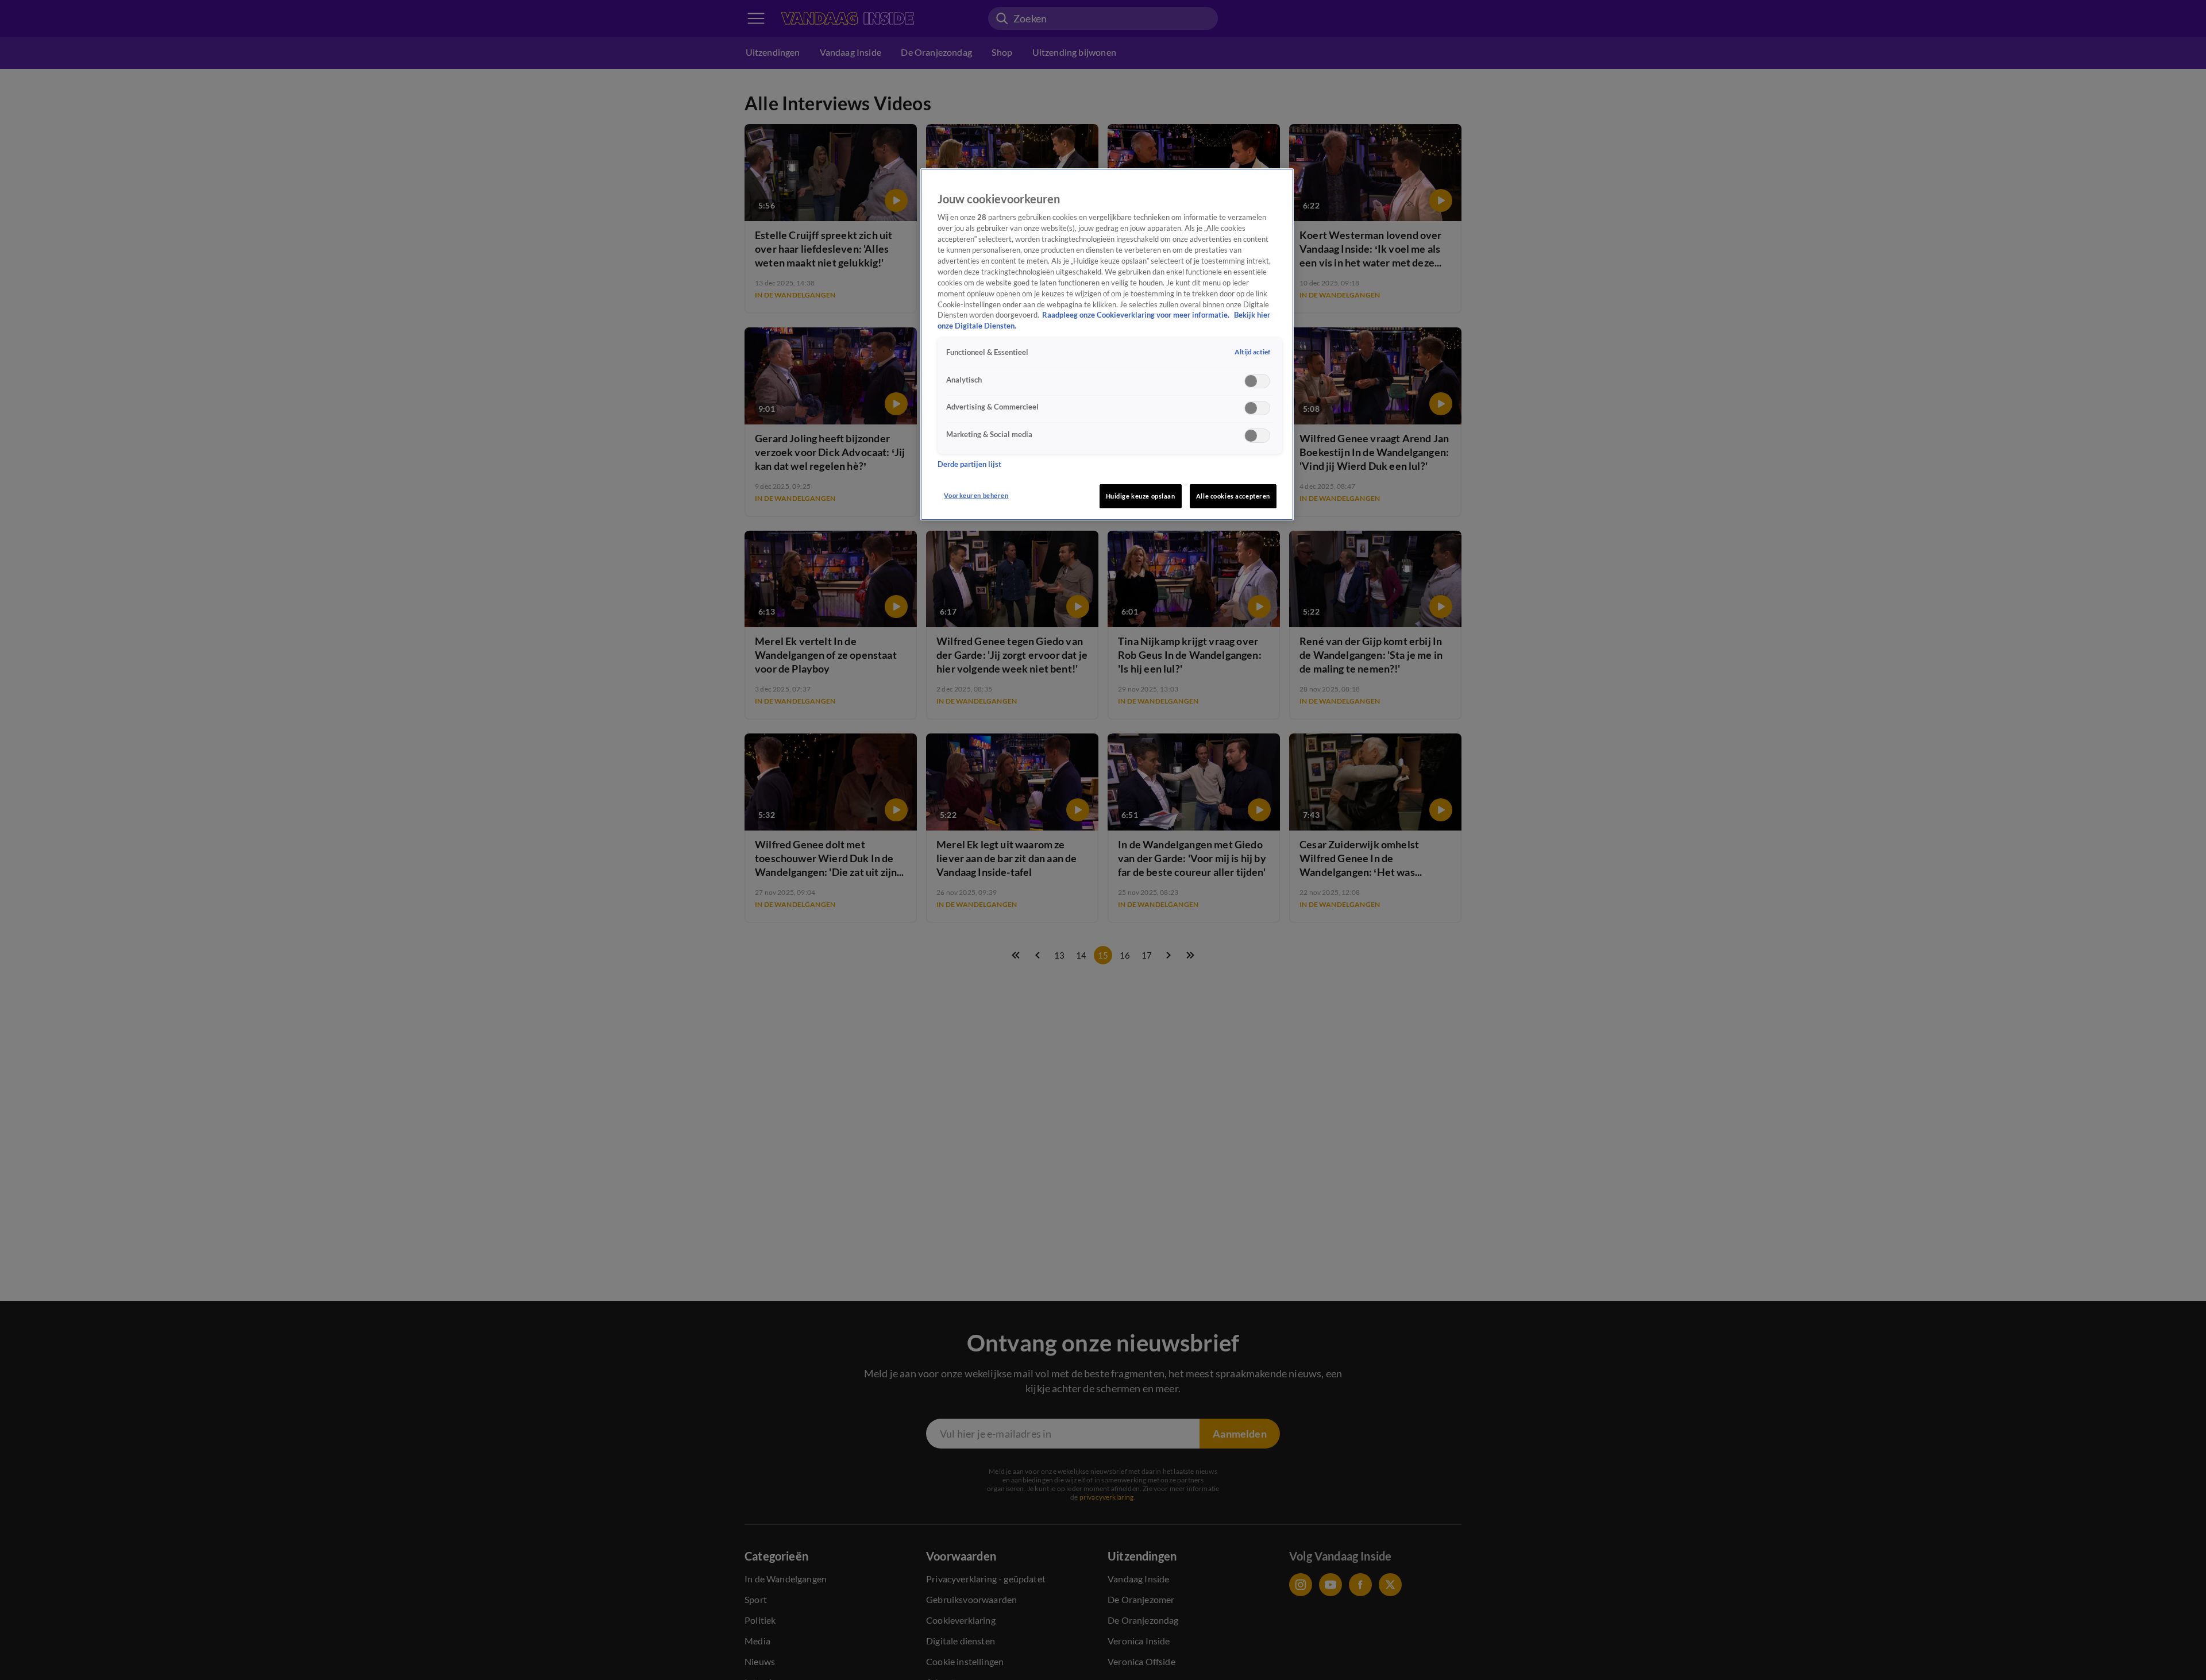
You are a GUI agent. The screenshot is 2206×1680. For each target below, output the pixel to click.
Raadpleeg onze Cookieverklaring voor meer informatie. (1137, 315)
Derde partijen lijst (969, 464)
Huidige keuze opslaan (1141, 496)
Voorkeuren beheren (976, 495)
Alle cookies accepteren (1233, 496)
